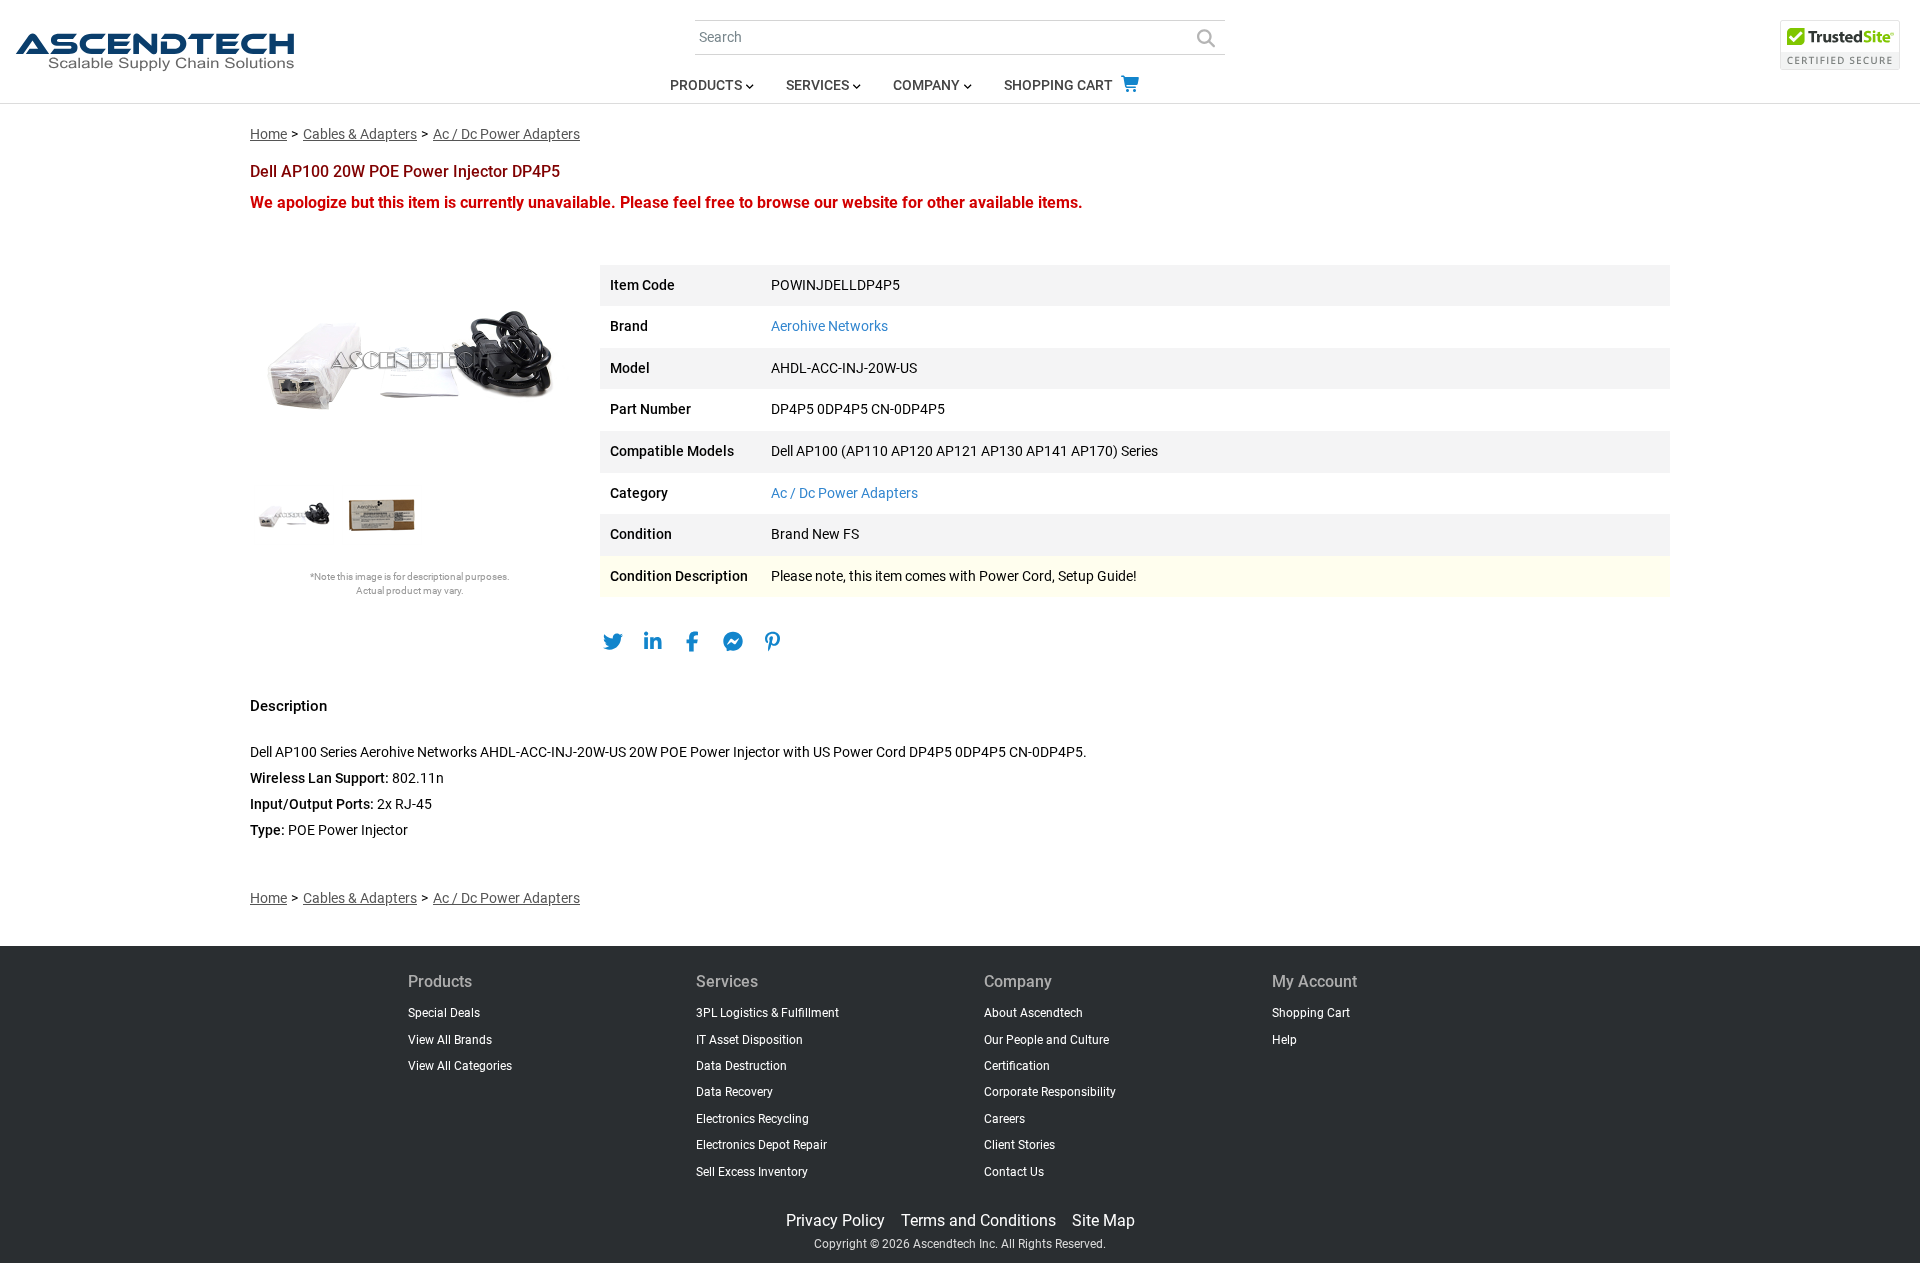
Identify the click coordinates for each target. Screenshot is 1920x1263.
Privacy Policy (835, 1220)
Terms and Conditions (978, 1220)
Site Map (1103, 1220)
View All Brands (450, 1040)
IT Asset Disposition (749, 1040)
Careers (1004, 1119)
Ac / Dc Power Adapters (506, 134)
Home (268, 134)
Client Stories (1019, 1145)
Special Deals (444, 1013)
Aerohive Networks (829, 326)
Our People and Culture (1046, 1040)
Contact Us (1014, 1172)
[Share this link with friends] (612, 642)
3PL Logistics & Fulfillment (767, 1013)
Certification (1017, 1066)
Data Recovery (734, 1092)
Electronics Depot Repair (761, 1145)
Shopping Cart (1060, 85)
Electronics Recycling (752, 1119)
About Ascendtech (1033, 1013)
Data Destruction (741, 1066)
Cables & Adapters (360, 134)
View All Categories (460, 1066)
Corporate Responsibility (1050, 1092)
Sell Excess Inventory (752, 1172)
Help (1284, 1040)
